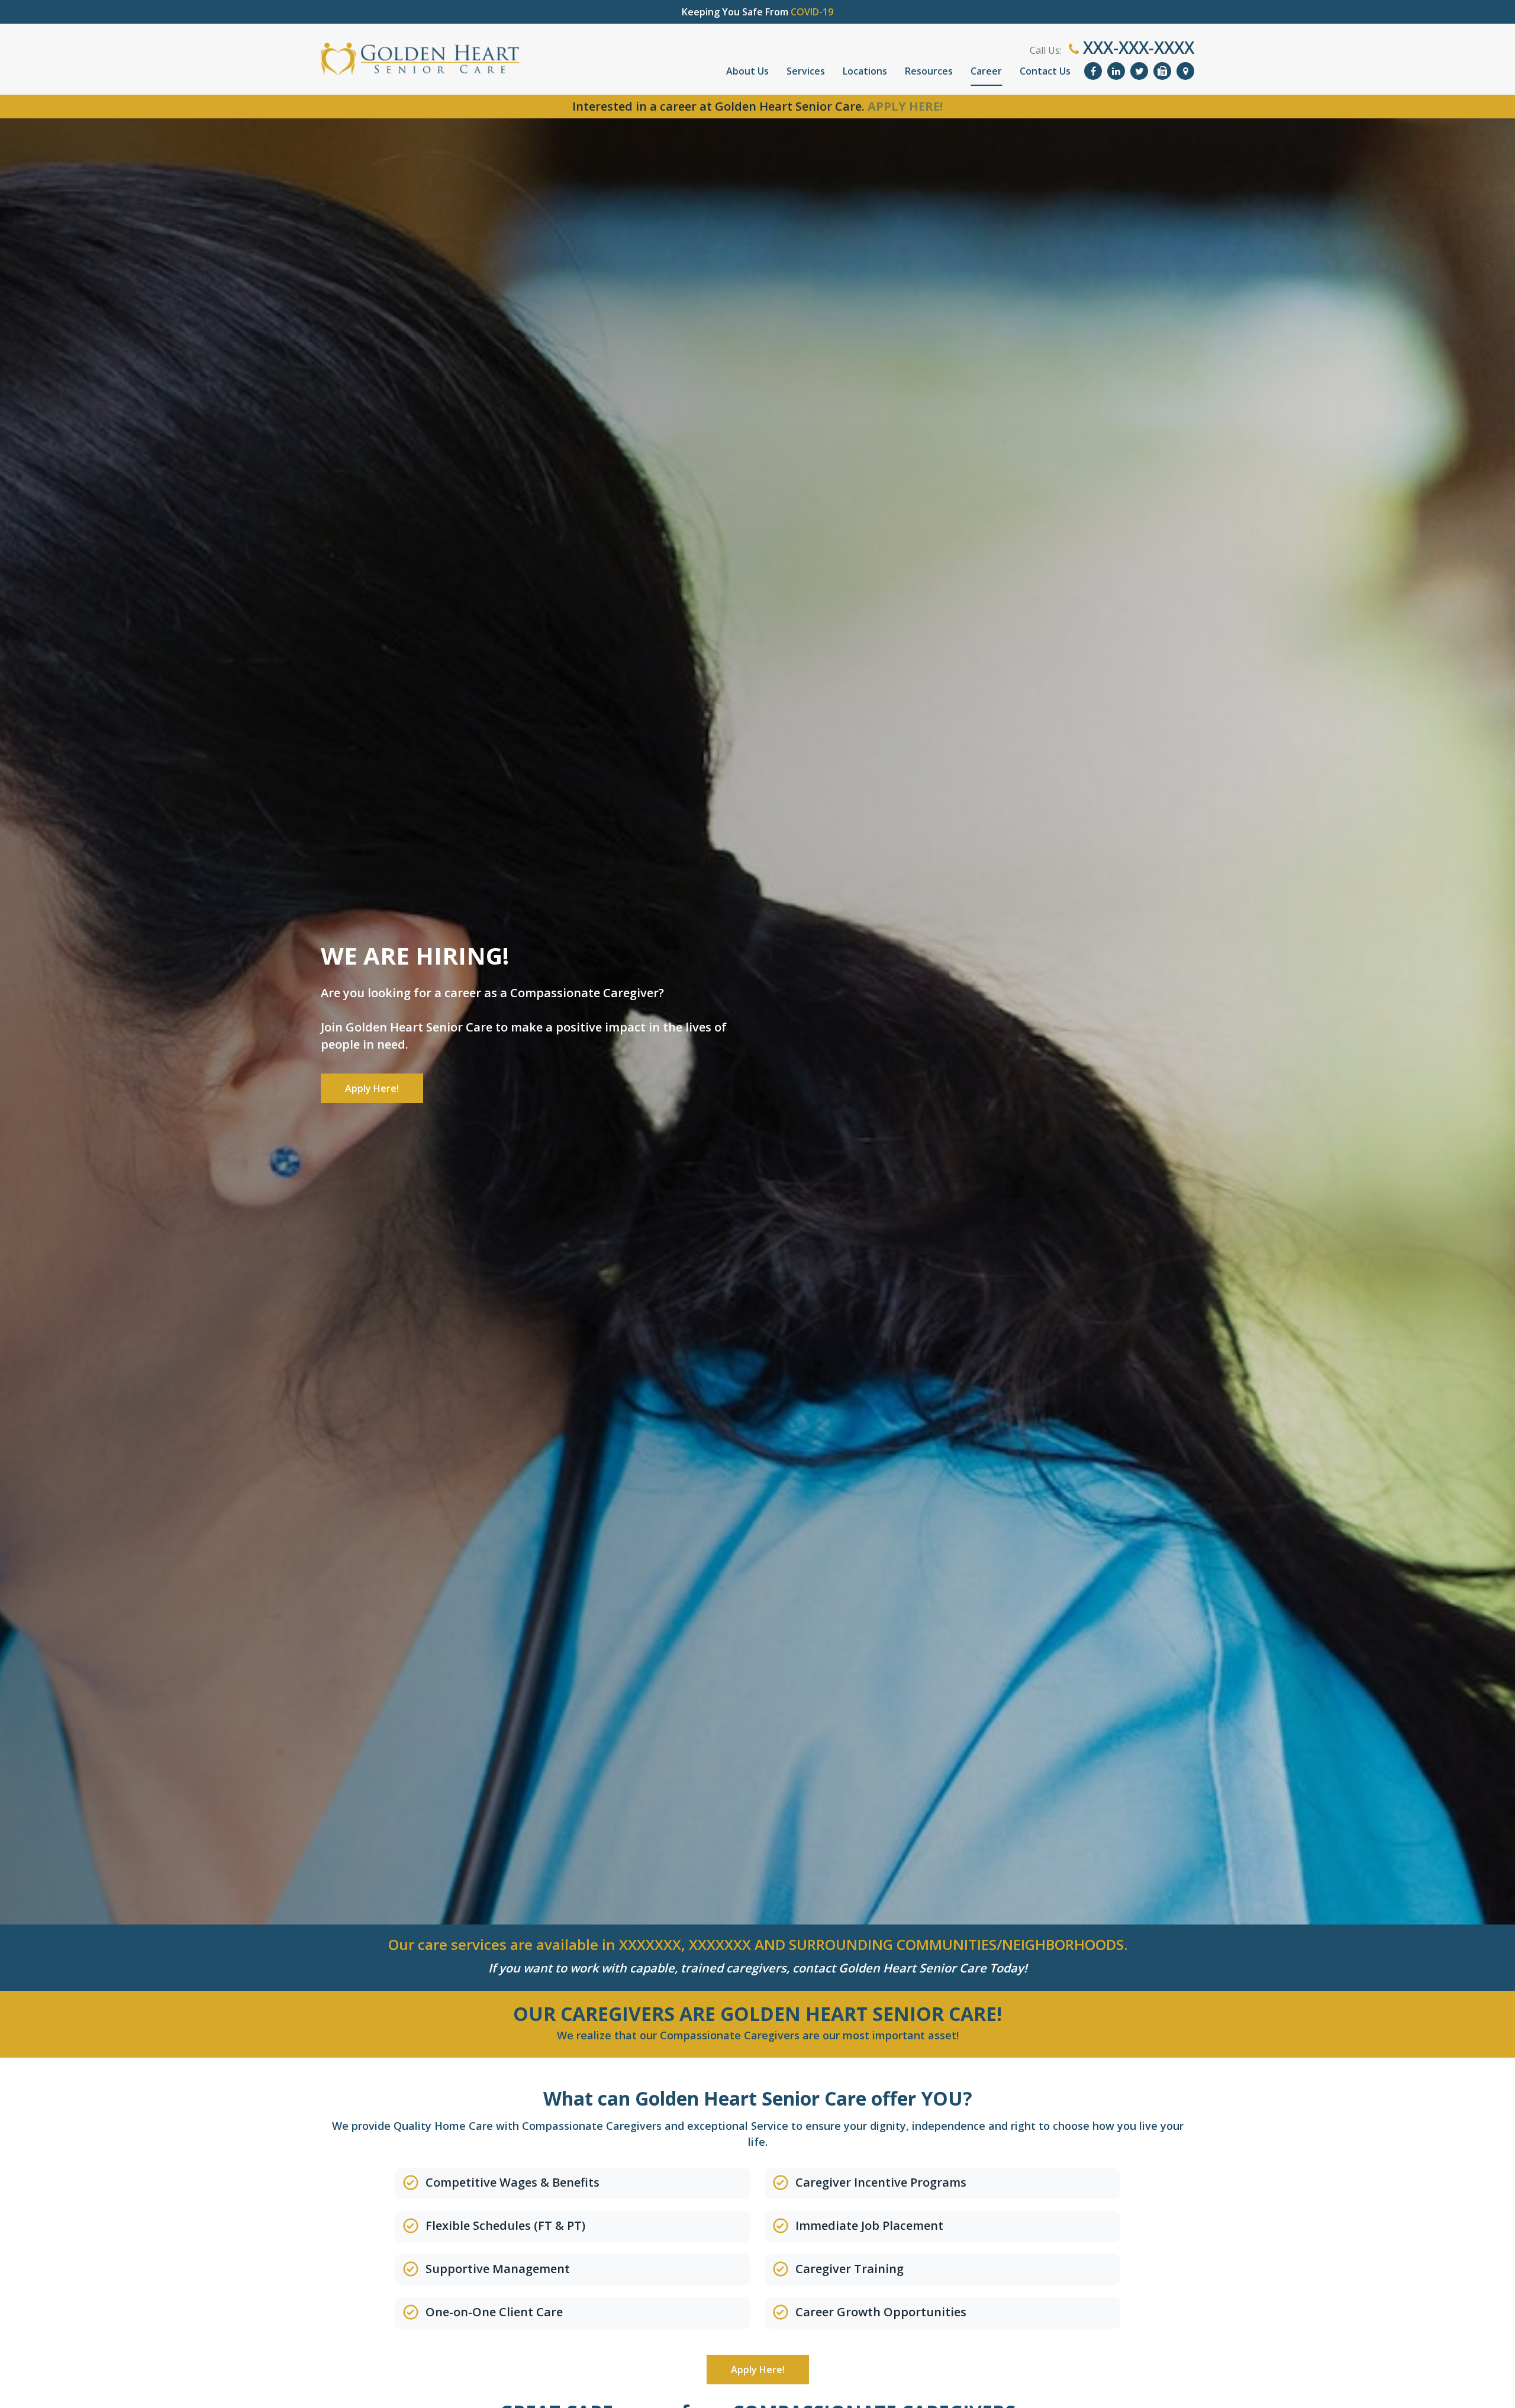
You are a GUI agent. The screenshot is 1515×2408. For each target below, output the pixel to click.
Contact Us (1045, 71)
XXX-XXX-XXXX (1137, 47)
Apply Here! (372, 1088)
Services (806, 71)
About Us (747, 71)
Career (986, 71)
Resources (929, 71)
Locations (865, 71)
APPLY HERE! (905, 106)
